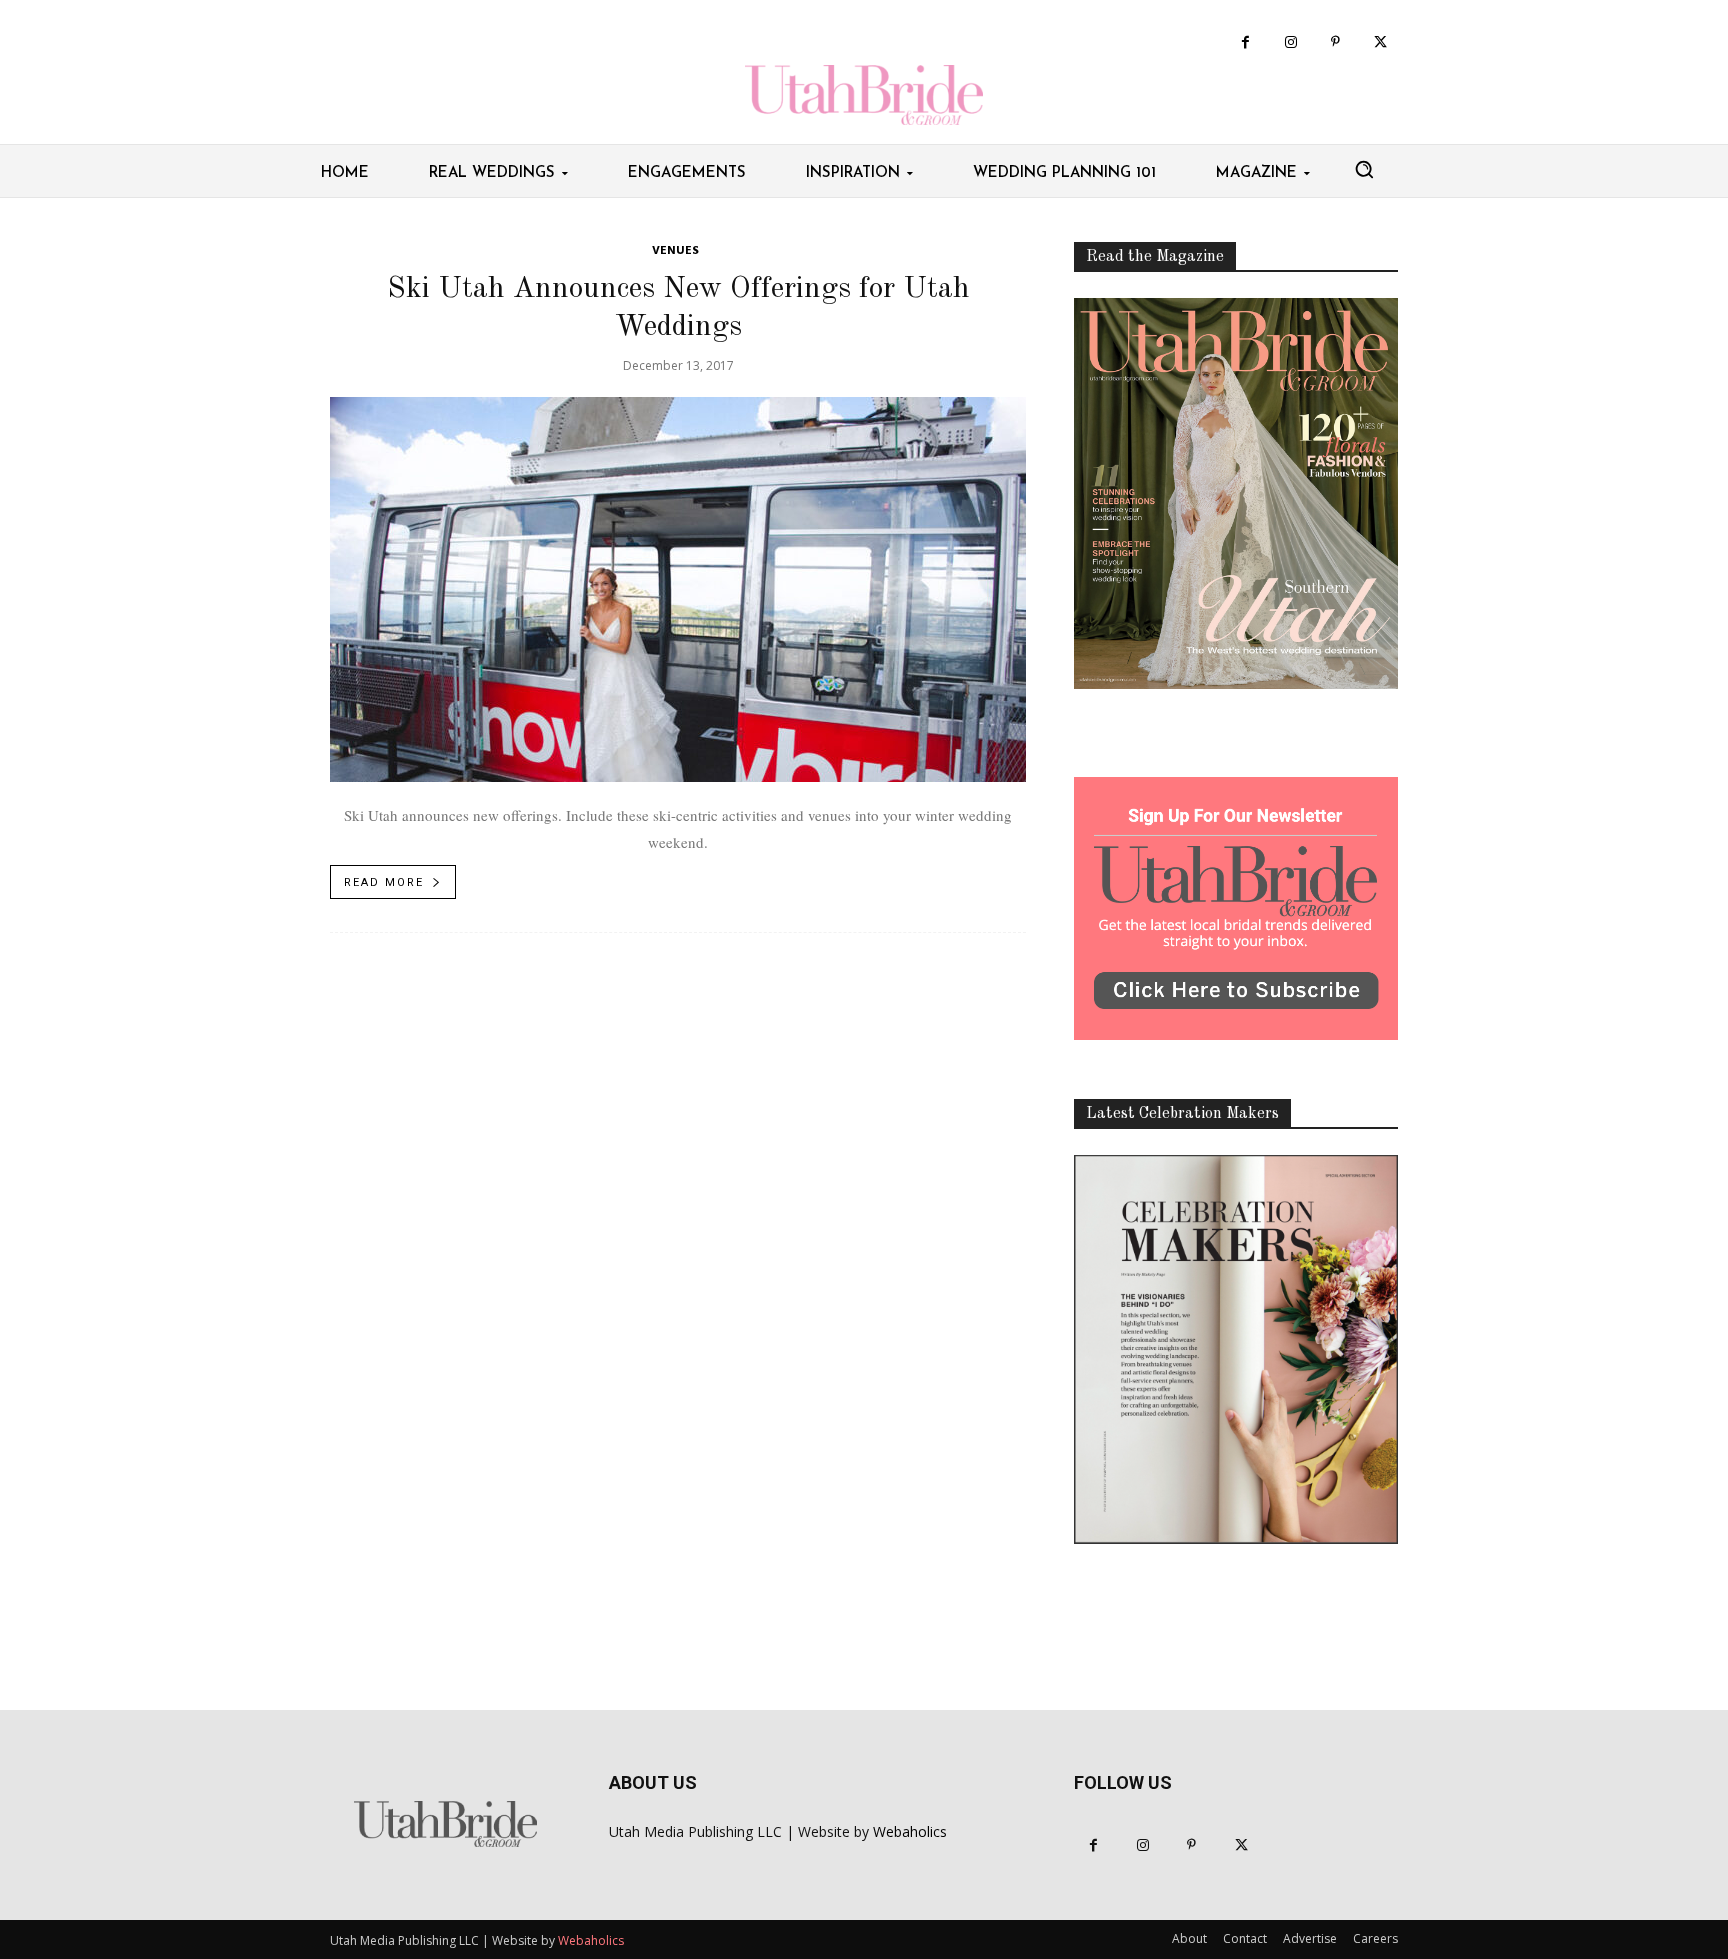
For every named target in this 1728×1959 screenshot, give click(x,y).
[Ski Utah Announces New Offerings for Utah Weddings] (678, 589)
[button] (1364, 169)
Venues (675, 251)
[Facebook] (1245, 42)
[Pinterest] (1335, 42)
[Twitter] (1380, 42)
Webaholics (910, 1831)
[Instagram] (1290, 42)
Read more (384, 882)
